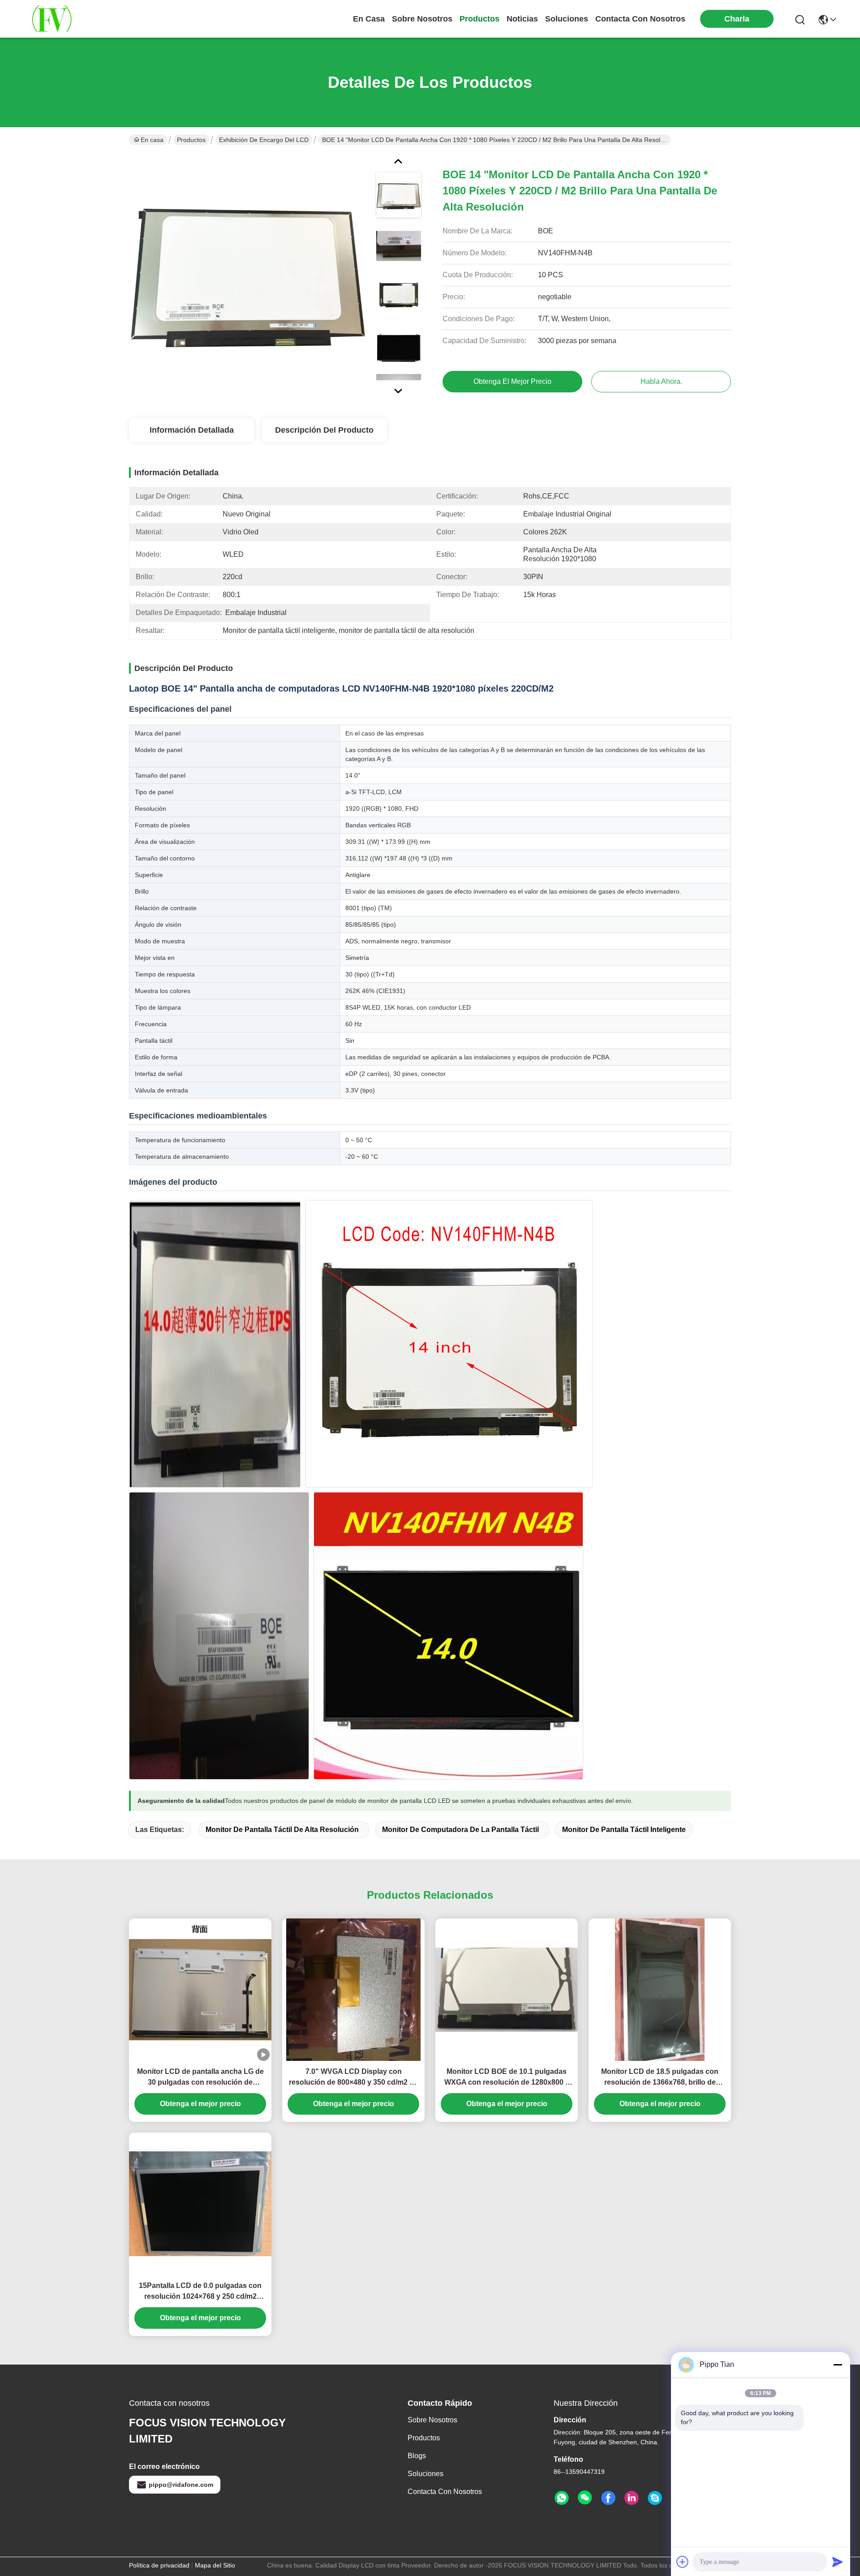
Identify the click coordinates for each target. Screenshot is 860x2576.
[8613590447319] (562, 2498)
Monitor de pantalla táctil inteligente (624, 1830)
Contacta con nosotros (445, 2492)
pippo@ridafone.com (181, 2485)
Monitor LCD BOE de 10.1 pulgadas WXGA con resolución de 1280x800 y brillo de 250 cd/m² (507, 2078)
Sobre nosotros (432, 2420)
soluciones (567, 19)
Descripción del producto (324, 430)
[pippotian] (655, 2498)
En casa (369, 19)
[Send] (838, 2562)
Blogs (417, 2456)
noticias (522, 19)
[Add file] (683, 2562)
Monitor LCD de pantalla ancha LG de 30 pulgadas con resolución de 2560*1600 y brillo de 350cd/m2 (200, 2078)
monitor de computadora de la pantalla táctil (460, 1830)
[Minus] (838, 2365)
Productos (191, 140)
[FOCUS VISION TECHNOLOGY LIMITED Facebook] (608, 2498)
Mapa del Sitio (215, 2565)
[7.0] (353, 1990)
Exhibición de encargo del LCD (264, 140)
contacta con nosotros (640, 19)
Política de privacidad (159, 2565)
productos (479, 19)
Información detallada (192, 430)
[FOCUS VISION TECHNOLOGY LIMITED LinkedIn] (632, 2498)
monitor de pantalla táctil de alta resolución (282, 1830)
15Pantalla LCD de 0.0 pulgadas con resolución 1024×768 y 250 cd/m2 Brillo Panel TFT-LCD (200, 2292)
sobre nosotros (422, 19)
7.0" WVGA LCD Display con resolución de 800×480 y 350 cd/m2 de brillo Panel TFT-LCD (353, 2078)
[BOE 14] (248, 275)
